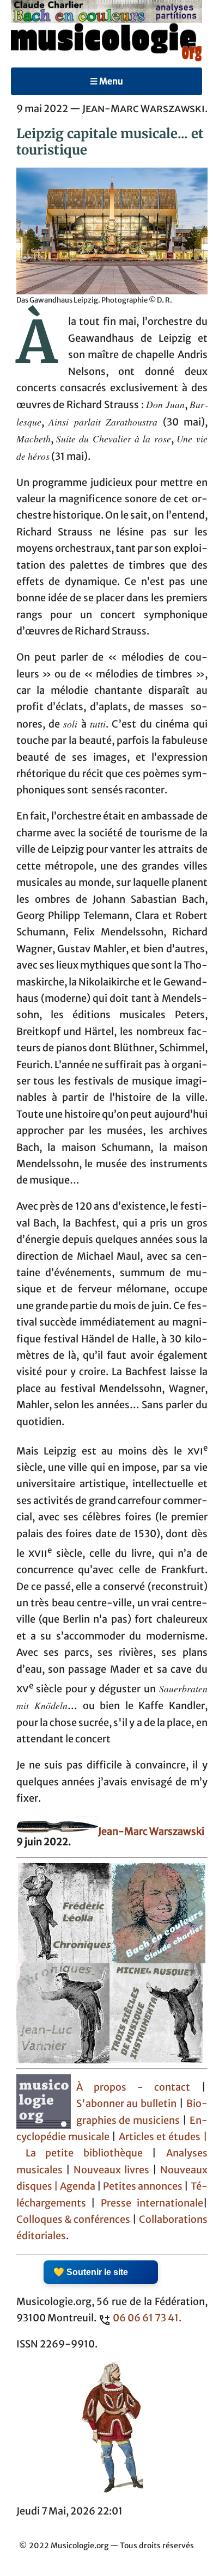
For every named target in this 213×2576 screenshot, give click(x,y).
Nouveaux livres (113, 2170)
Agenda (78, 2186)
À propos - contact (133, 2087)
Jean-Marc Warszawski (151, 1832)
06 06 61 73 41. (147, 2318)
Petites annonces (144, 2186)
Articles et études (160, 2137)
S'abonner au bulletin (127, 2104)
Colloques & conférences (74, 2220)
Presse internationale (152, 2203)
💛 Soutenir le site (91, 2272)
